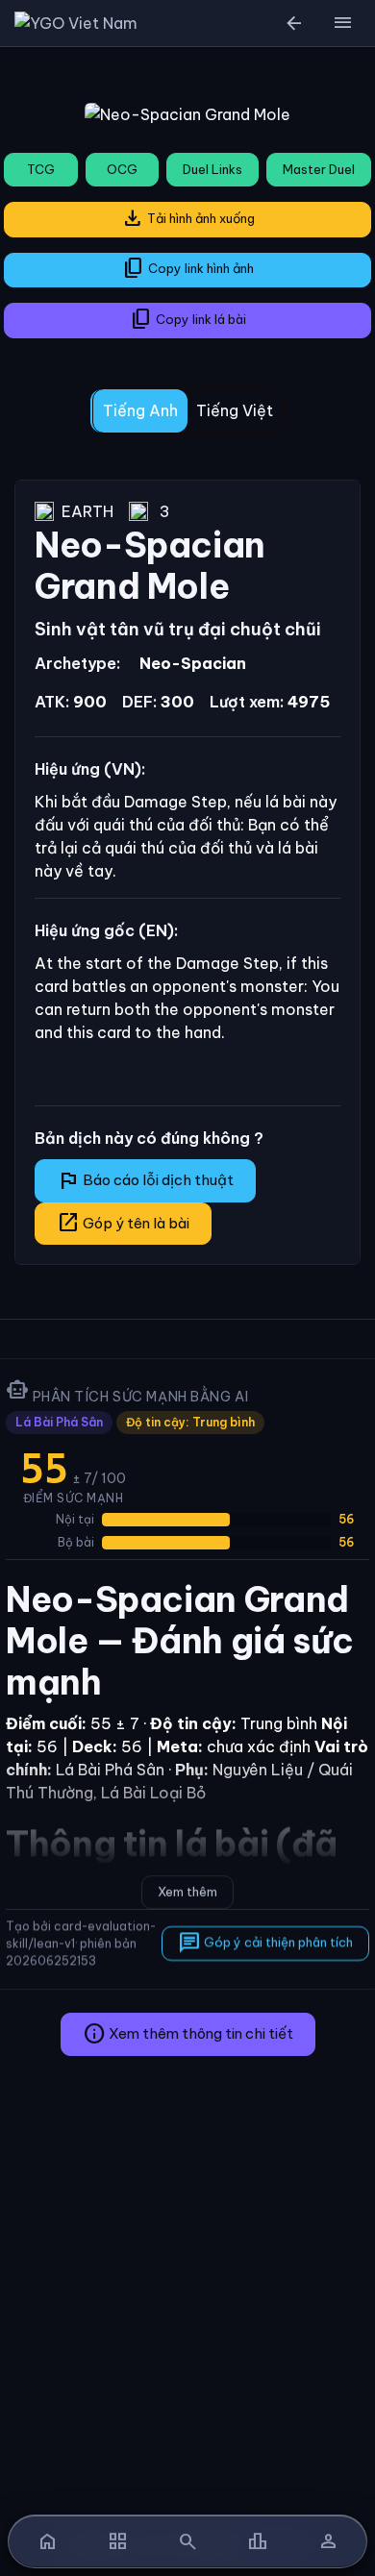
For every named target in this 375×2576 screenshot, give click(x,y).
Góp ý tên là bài (123, 1223)
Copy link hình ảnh (188, 268)
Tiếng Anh (140, 410)
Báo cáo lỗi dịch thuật (145, 1180)
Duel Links (212, 169)
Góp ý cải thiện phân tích (265, 1943)
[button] (342, 23)
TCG (41, 169)
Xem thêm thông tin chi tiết (188, 2034)
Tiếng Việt (235, 410)
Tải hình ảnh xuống (188, 218)
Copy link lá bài (188, 319)
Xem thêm (187, 1892)
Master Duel (319, 169)
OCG (122, 169)
